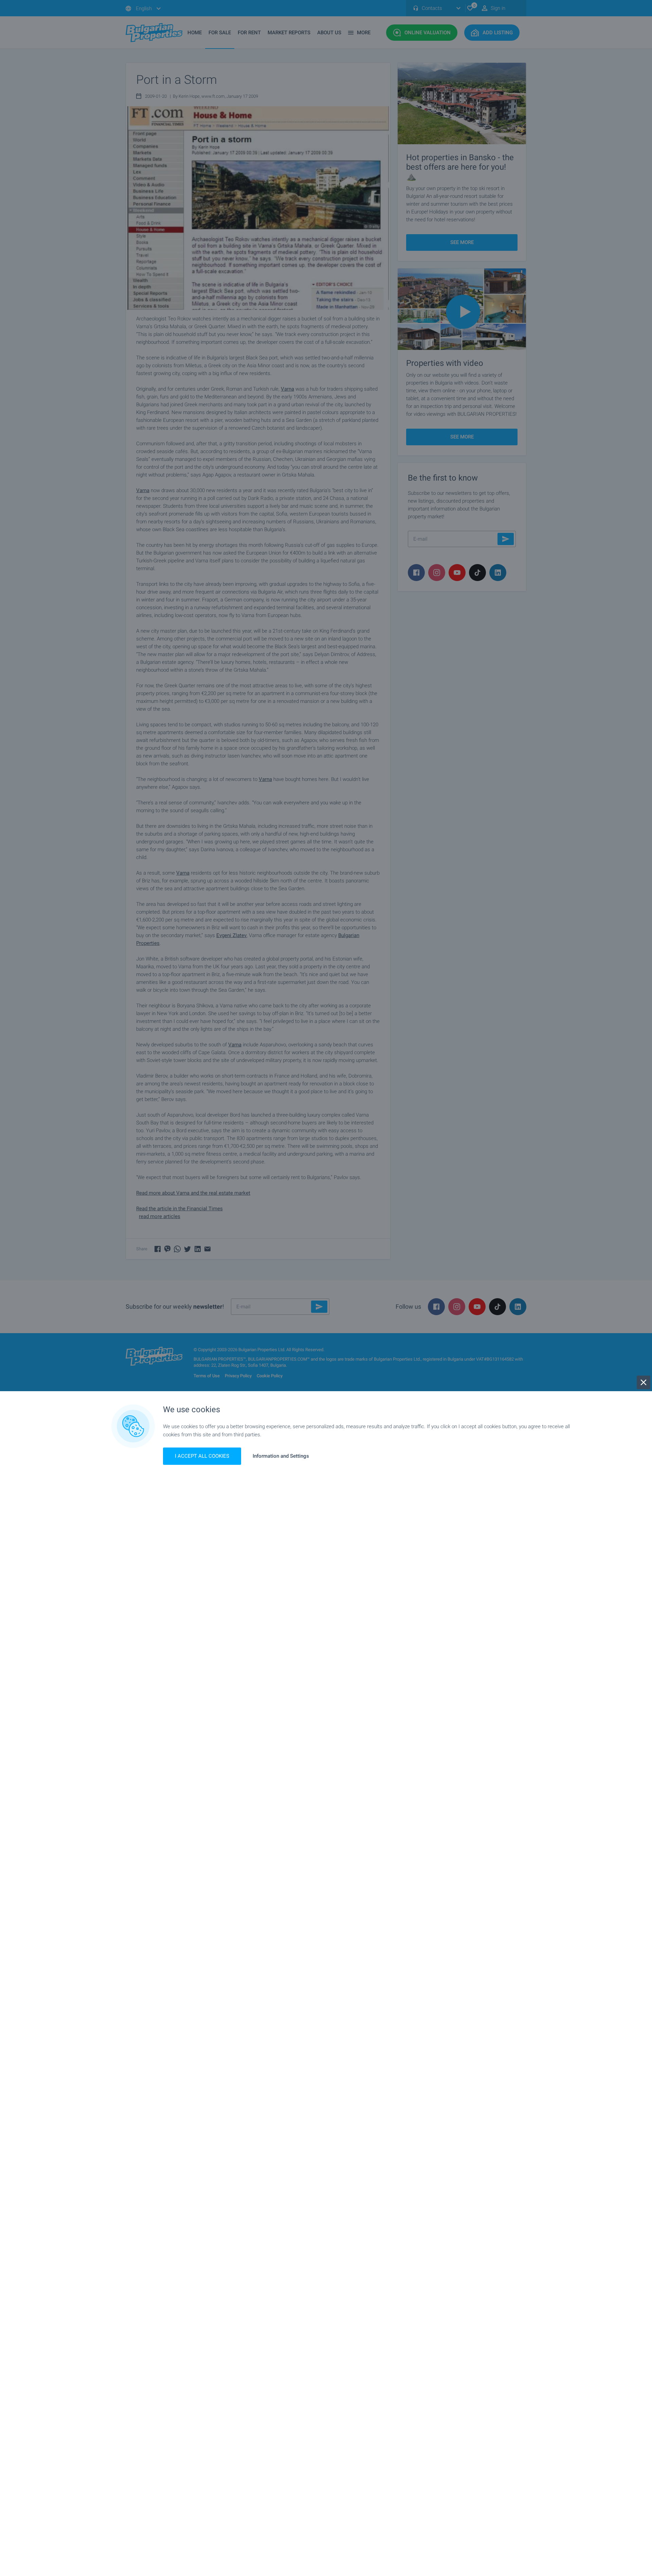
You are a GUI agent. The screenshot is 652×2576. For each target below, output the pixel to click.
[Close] (644, 1382)
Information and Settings (281, 1456)
